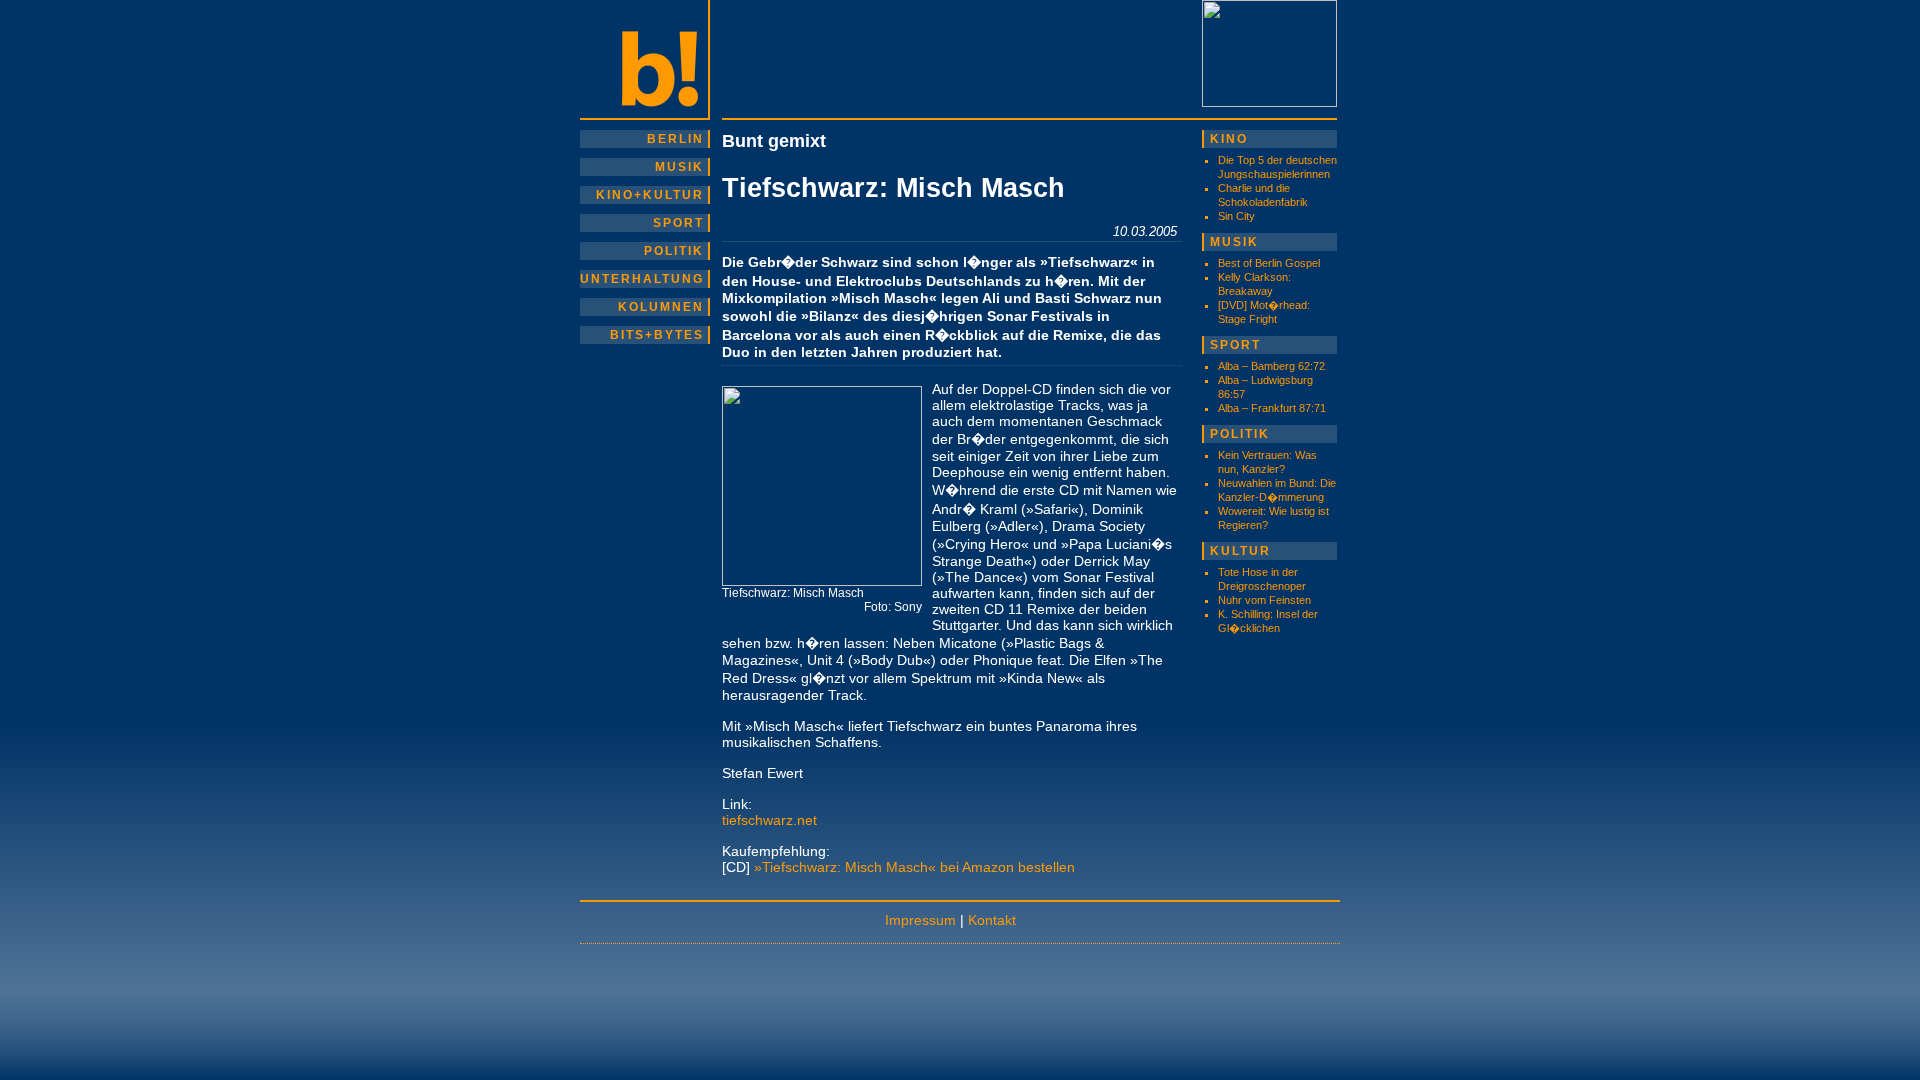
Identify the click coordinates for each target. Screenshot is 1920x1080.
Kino (1229, 139)
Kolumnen (661, 307)
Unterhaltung (642, 279)
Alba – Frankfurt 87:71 (1272, 408)
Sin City (1236, 216)
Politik (674, 251)
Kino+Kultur (650, 195)
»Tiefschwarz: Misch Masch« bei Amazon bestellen (914, 867)
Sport (678, 223)
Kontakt (992, 920)
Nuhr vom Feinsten (1264, 600)
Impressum (920, 920)
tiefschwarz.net (769, 820)
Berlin (675, 139)
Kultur (1240, 551)
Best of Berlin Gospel (1269, 263)
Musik (679, 167)
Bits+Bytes (657, 335)
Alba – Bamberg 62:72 (1271, 366)
